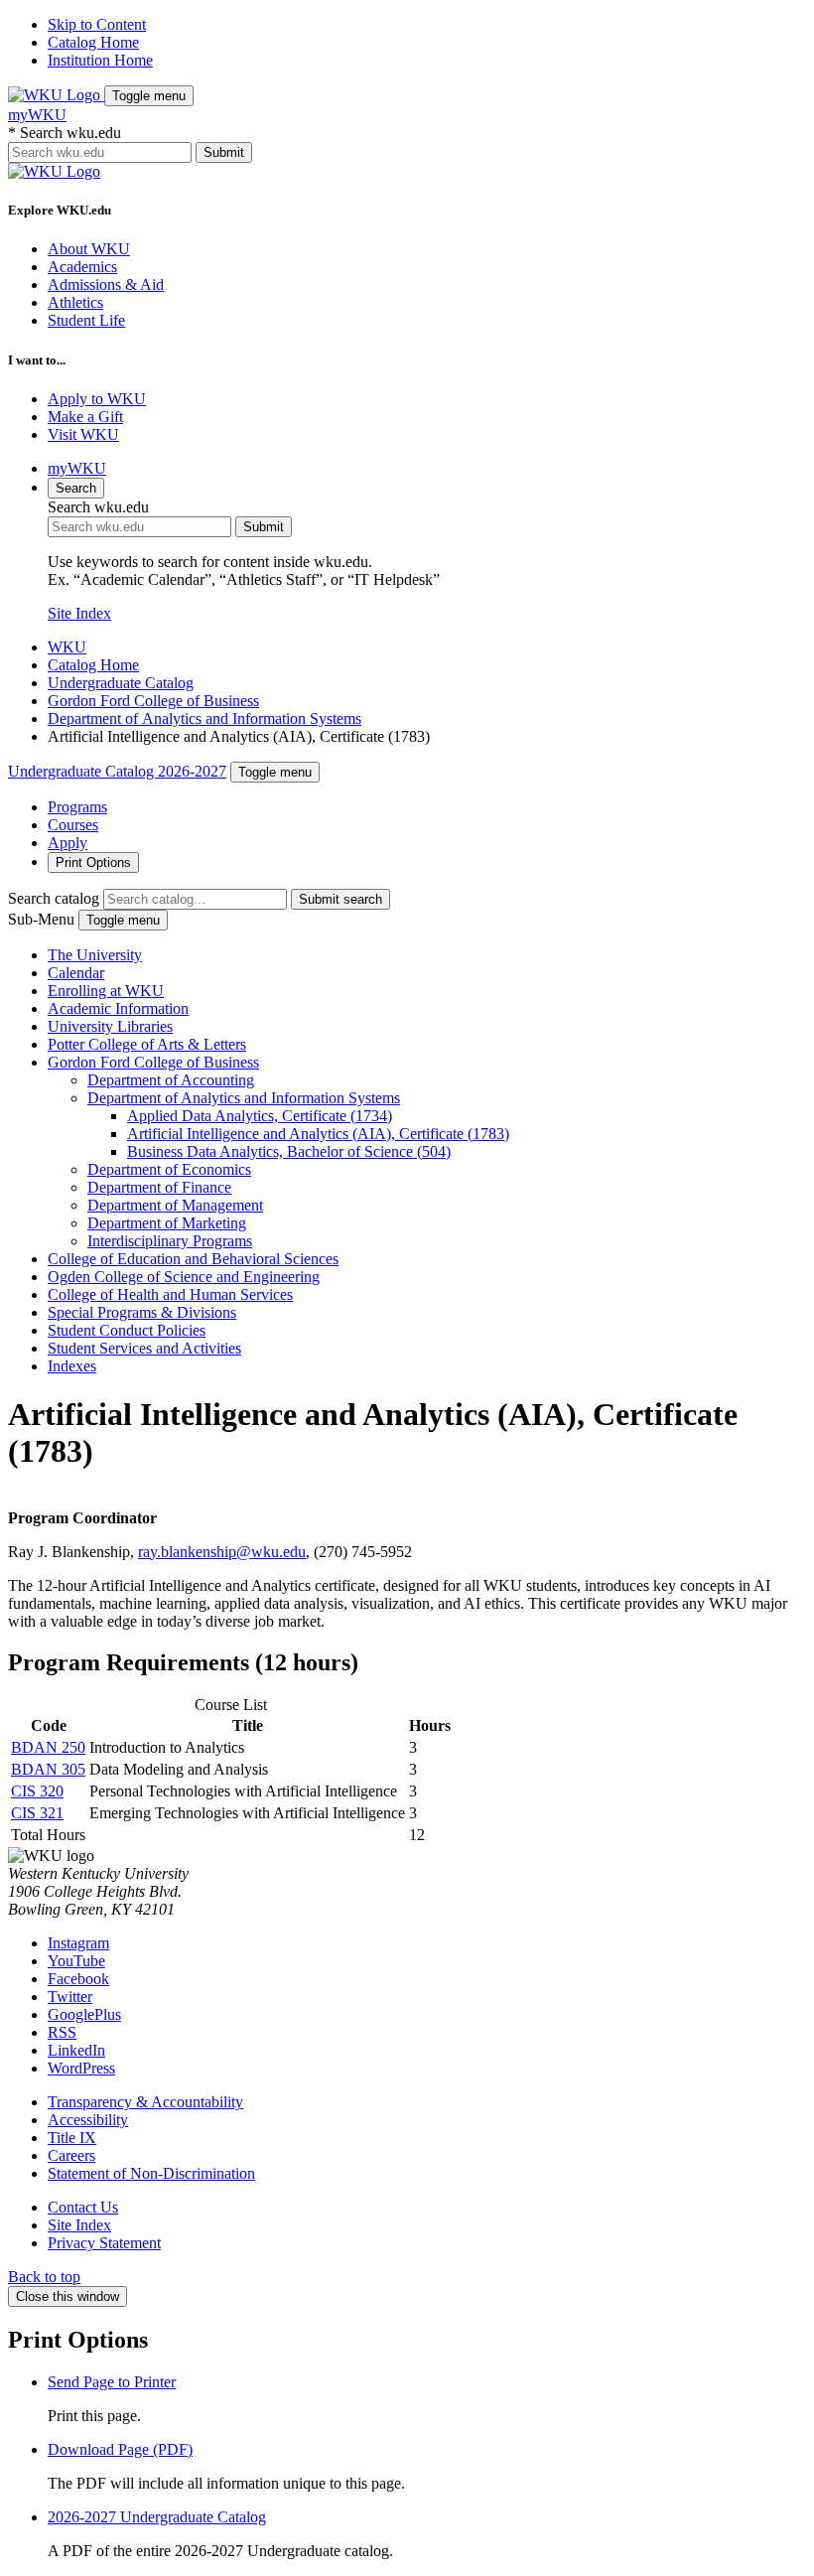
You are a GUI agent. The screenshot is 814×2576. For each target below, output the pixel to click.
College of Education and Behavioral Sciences (193, 1259)
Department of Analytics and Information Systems (204, 718)
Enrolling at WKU (106, 991)
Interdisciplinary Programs (170, 1241)
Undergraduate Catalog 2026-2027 (117, 771)
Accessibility (88, 2120)
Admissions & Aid (106, 285)
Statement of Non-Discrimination (151, 2173)
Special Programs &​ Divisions (142, 1312)
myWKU (37, 115)
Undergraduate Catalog (121, 683)
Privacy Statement (104, 2243)
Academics (82, 267)
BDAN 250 (48, 1747)
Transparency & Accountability (145, 2102)
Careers (71, 2155)
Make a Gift (85, 417)
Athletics (75, 302)
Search (76, 488)
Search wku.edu (65, 133)
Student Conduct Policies (127, 1330)
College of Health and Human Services (170, 1294)
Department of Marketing (167, 1223)
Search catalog (54, 898)
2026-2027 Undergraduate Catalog (157, 2517)
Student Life (86, 320)
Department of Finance (159, 1187)
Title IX (72, 2138)
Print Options (93, 862)
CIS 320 (37, 1791)
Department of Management (175, 1205)
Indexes (72, 1366)
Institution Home (100, 60)
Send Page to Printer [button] (112, 2382)
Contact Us (83, 2207)
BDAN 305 (48, 1769)
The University (95, 955)
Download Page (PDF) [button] (120, 2449)
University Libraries (110, 1026)
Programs (77, 807)
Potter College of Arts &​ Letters (147, 1044)
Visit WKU (83, 434)
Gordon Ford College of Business (153, 701)
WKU (67, 647)
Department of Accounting (171, 1080)
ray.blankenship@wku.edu (222, 1552)
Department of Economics (169, 1169)
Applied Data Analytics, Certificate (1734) (260, 1116)
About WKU (89, 249)
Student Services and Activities (144, 1348)
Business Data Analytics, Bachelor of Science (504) (289, 1151)
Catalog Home (93, 42)
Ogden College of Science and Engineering (184, 1277)
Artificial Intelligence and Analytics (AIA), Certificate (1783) (318, 1134)
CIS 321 (37, 1813)
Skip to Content (97, 24)
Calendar (76, 973)
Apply (68, 843)
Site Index (79, 613)
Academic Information (118, 1008)
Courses (73, 825)
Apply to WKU (97, 399)
